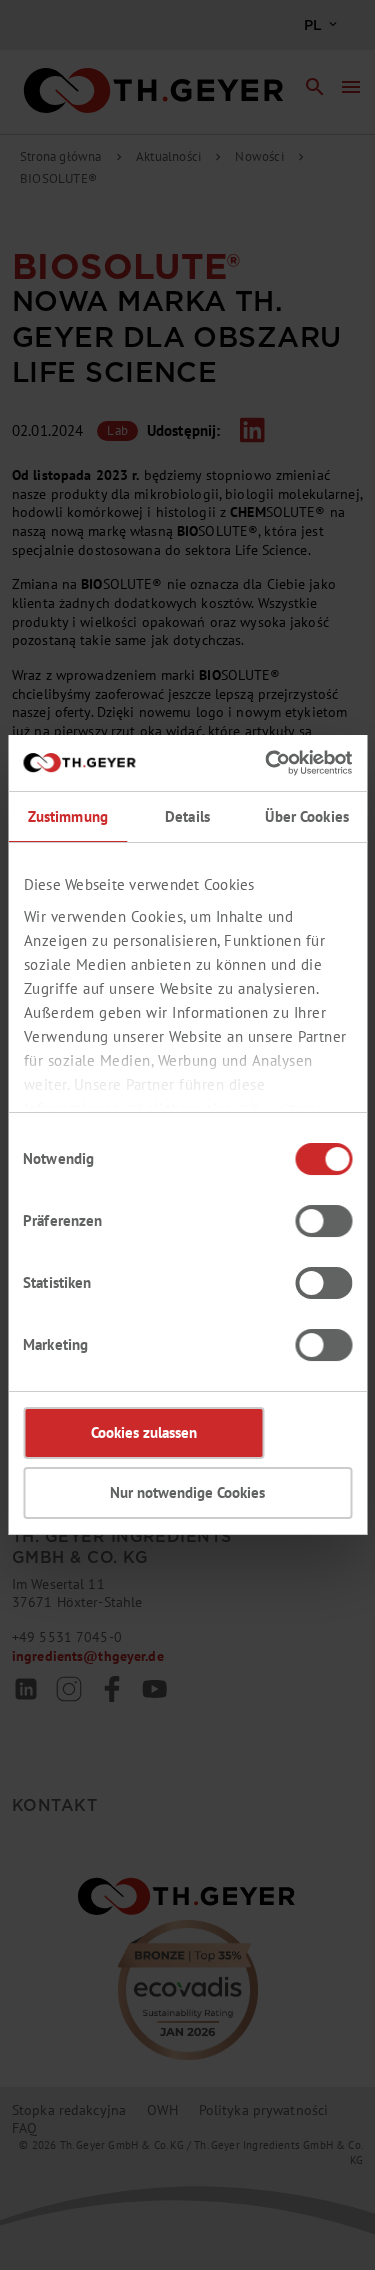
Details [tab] (187, 816)
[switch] (323, 1221)
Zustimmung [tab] (68, 816)
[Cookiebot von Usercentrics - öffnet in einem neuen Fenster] (267, 763)
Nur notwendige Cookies (187, 1492)
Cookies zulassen (144, 1432)
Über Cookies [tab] (307, 816)
